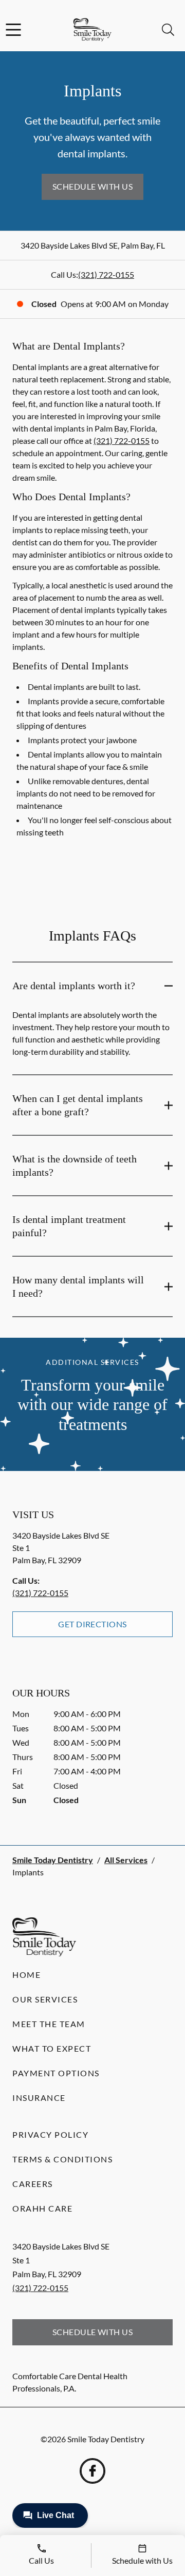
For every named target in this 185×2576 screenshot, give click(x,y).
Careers (33, 2184)
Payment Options (56, 2073)
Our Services (45, 1999)
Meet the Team (49, 2024)
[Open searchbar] (168, 30)
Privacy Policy (50, 2134)
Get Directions (92, 1624)
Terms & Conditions (62, 2159)
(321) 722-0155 (106, 274)
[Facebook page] (92, 2471)
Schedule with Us (93, 186)
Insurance (39, 2098)
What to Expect (52, 2048)
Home (26, 1975)
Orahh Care (42, 2208)
